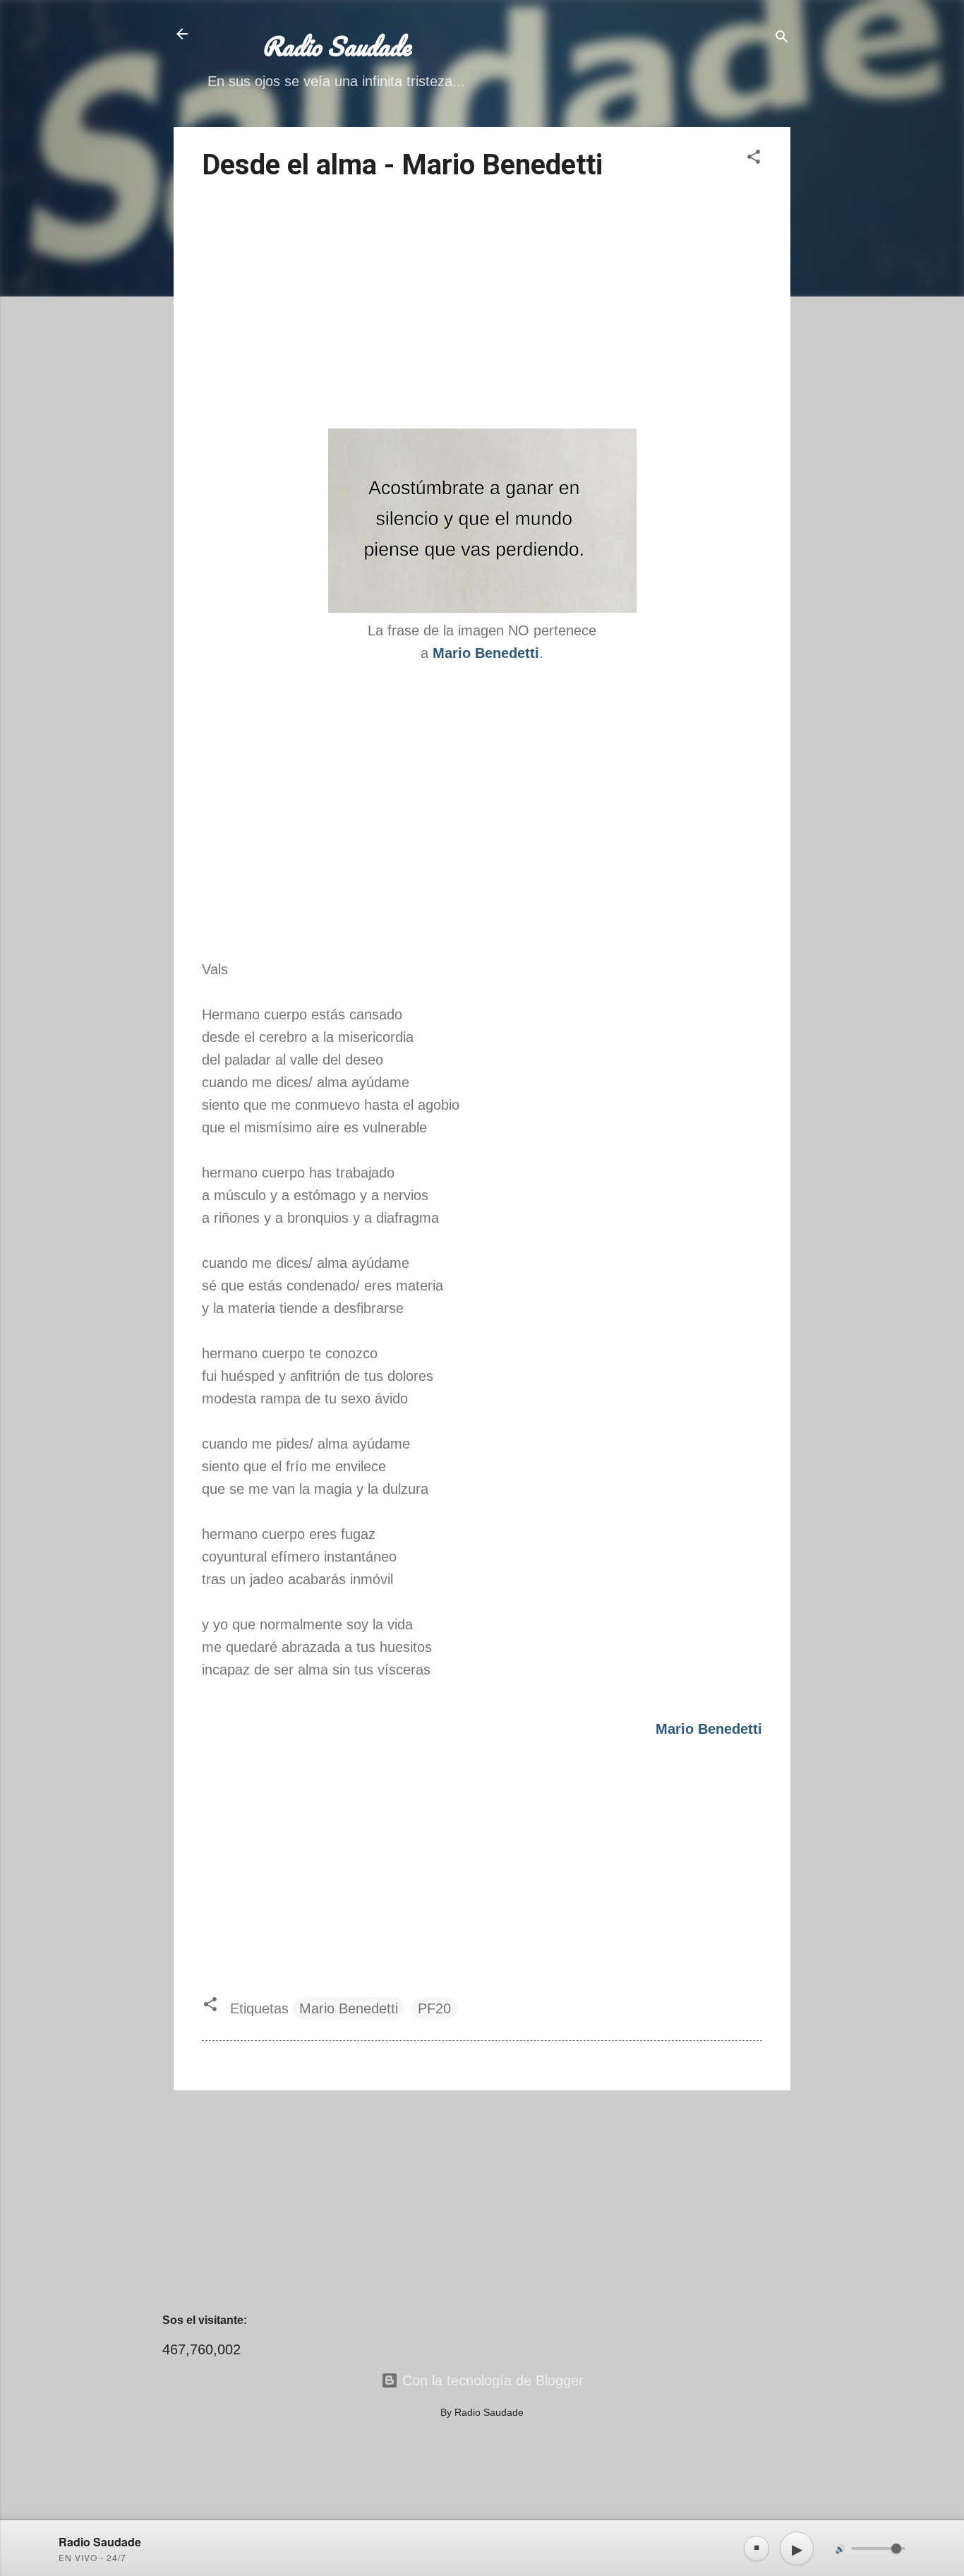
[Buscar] (782, 38)
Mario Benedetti (349, 2008)
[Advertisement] (482, 307)
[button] (754, 158)
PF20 (434, 2008)
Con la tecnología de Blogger (491, 2380)
